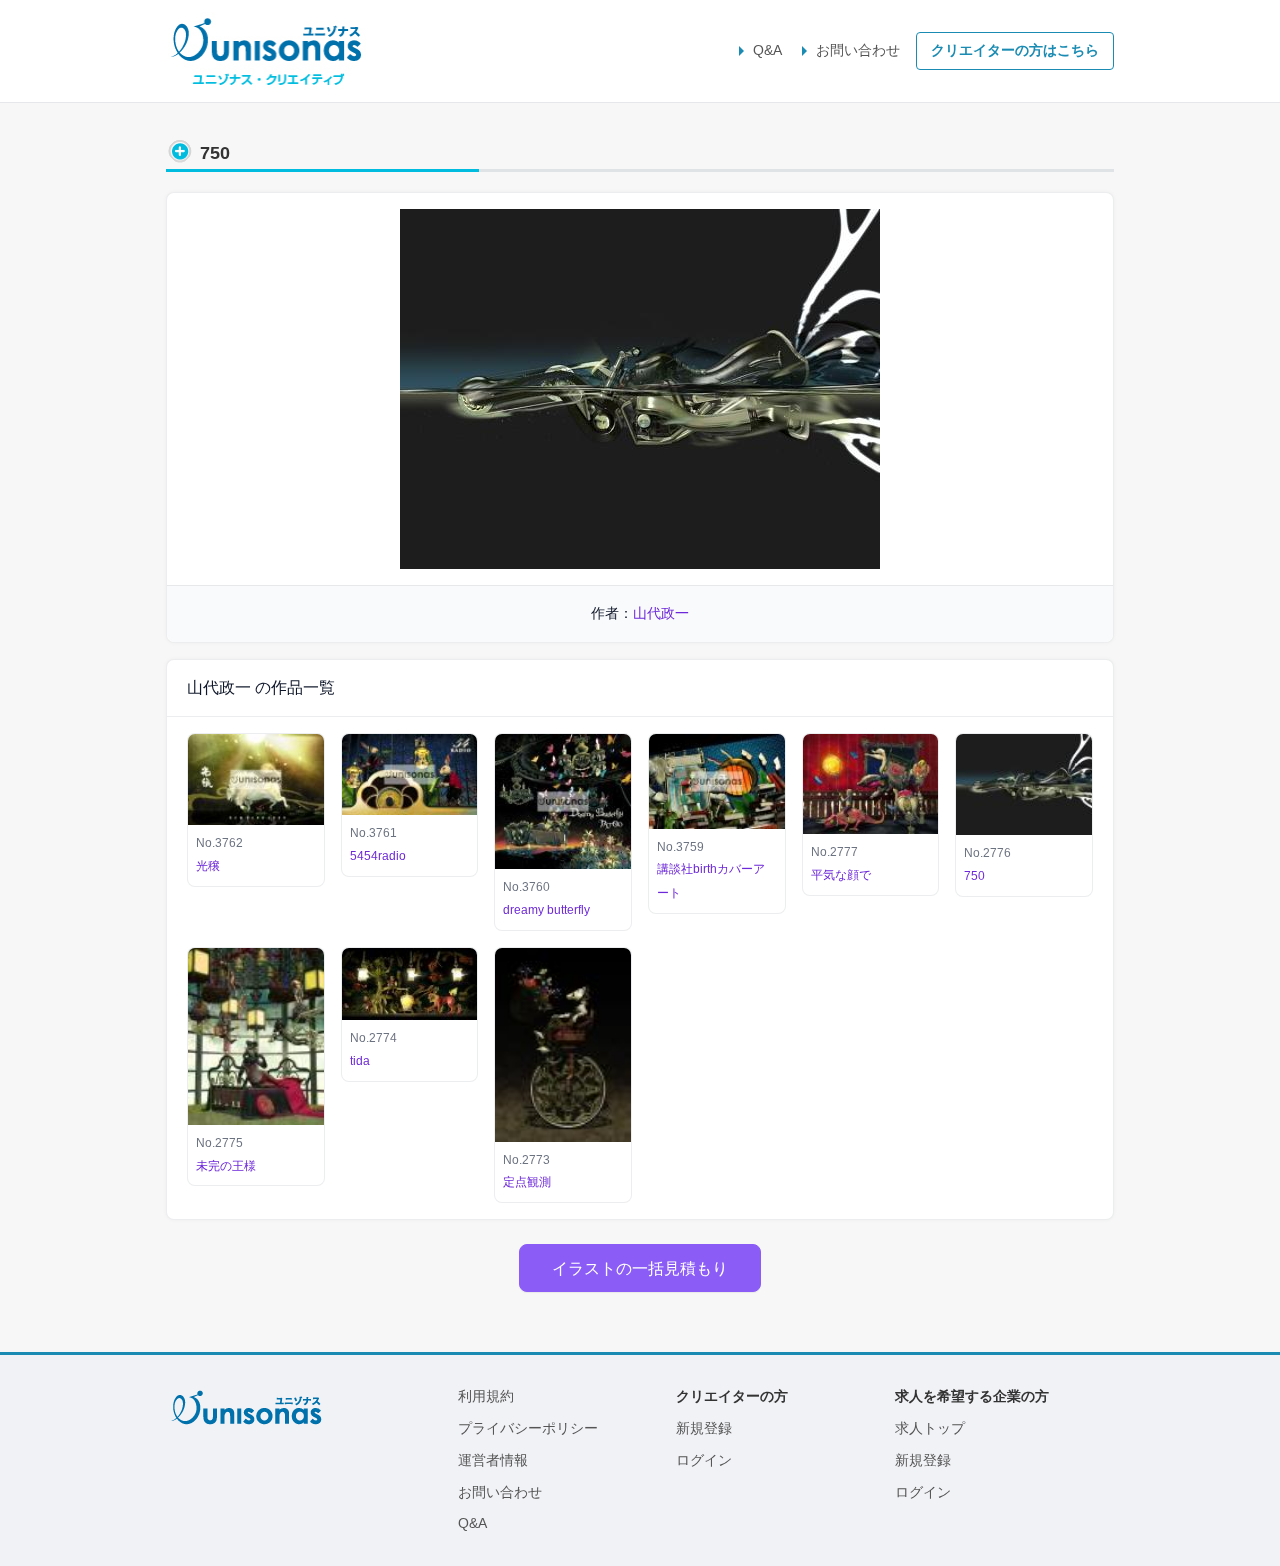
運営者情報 (493, 1460)
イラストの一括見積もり (640, 1268)
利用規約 (486, 1396)
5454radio (378, 856)
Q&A (767, 50)
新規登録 (704, 1428)
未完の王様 (226, 1166)
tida (360, 1061)
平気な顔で (841, 875)
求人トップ (930, 1428)
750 (974, 876)
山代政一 (661, 613)
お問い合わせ (858, 50)
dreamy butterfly (546, 910)
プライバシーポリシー (528, 1428)
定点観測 (527, 1182)
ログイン (704, 1460)
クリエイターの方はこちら (1015, 50)
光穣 (208, 866)
